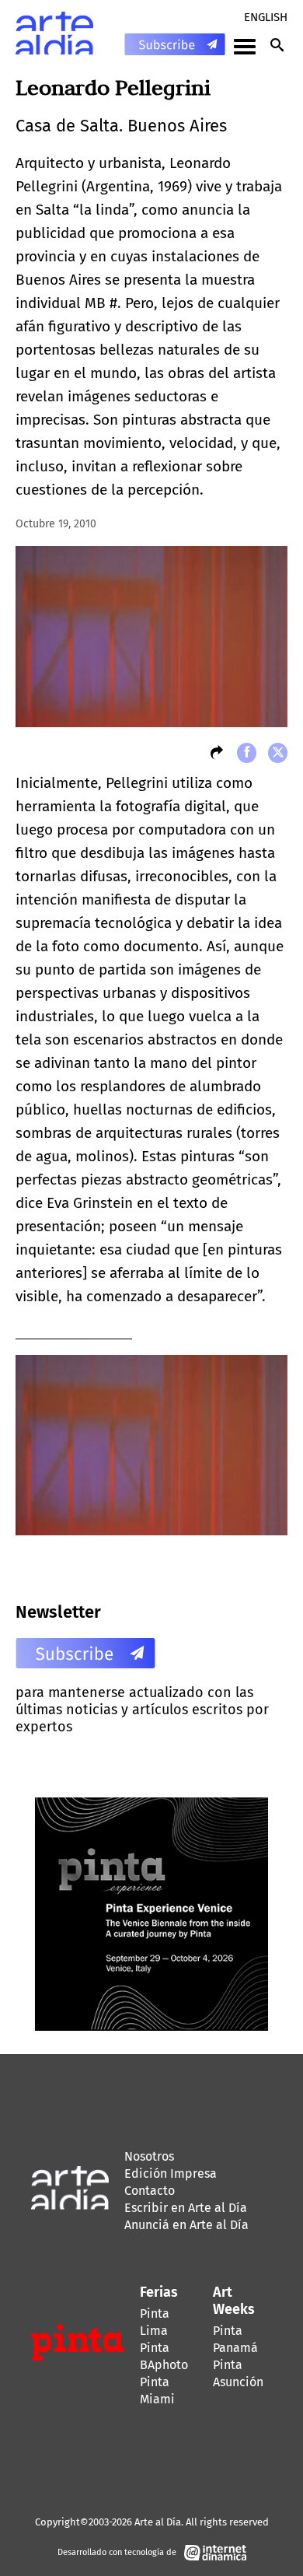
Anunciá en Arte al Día (186, 2225)
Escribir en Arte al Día (186, 2208)
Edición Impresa (171, 2173)
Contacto (150, 2191)
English (266, 17)
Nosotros (149, 2156)
